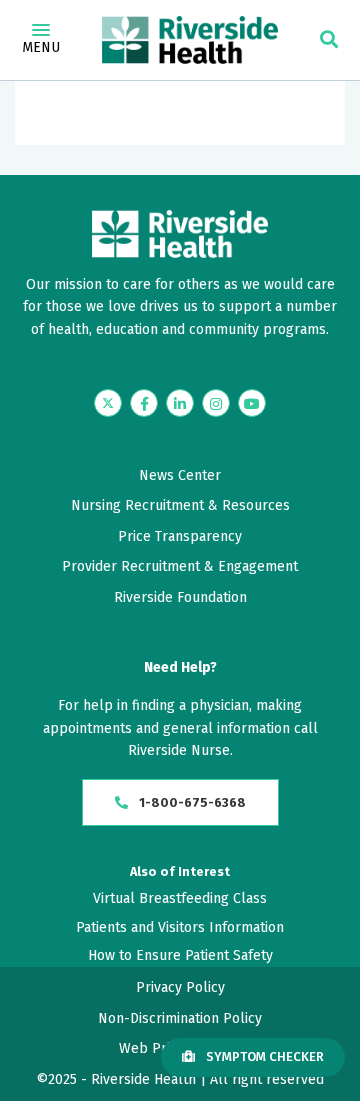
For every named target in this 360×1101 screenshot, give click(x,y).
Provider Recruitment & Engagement (180, 566)
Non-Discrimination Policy (180, 1018)
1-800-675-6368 (191, 802)
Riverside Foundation (180, 597)
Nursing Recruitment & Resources (180, 505)
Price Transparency (180, 536)
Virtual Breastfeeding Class (180, 898)
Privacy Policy (180, 987)
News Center (180, 475)
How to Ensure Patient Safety (180, 955)
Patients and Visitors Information (180, 927)
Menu (41, 47)
